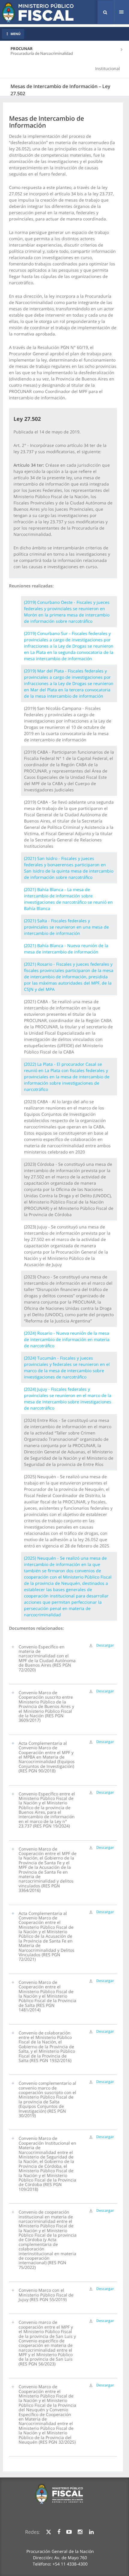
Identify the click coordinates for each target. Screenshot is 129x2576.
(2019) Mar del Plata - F (69, 683)
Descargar (105, 1645)
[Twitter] (49, 2532)
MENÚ (15, 34)
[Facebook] (59, 2532)
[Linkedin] (91, 2532)
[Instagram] (80, 2532)
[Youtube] (69, 2532)
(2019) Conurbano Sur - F (69, 646)
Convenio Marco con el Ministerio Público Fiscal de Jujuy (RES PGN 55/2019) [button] (46, 2295)
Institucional (108, 68)
